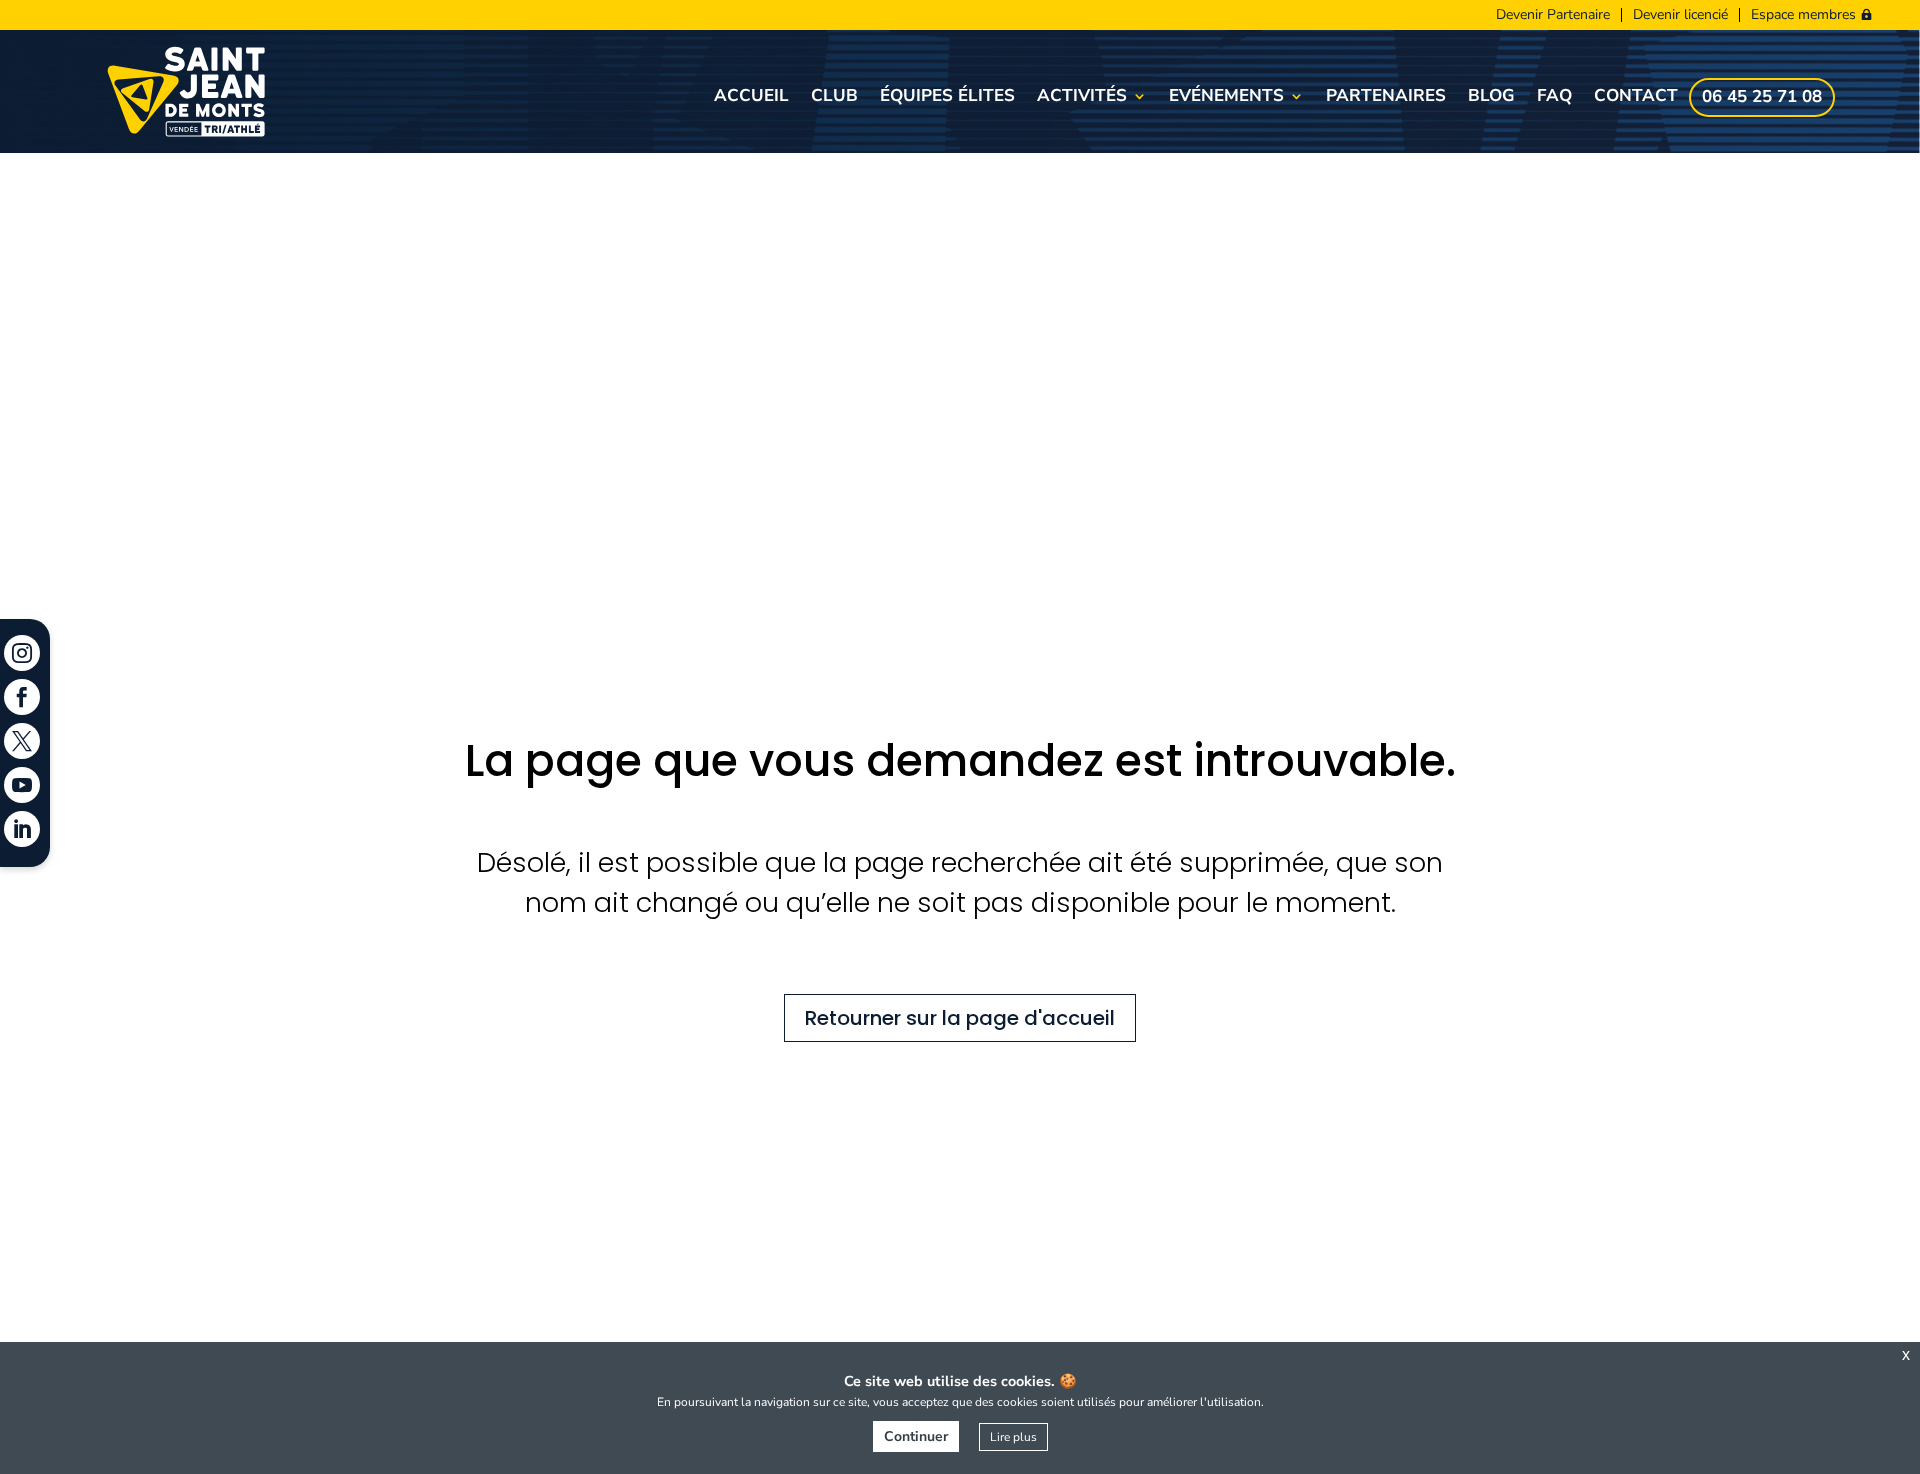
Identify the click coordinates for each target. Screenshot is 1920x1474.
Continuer (916, 1436)
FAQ (1554, 98)
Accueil (751, 98)
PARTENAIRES (1386, 98)
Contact (1636, 98)
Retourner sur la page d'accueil (960, 1018)
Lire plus (1013, 1437)
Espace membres (1803, 15)
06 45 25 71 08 (1762, 99)
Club (834, 98)
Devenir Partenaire (1553, 15)
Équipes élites (947, 98)
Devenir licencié (1680, 15)
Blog (1491, 98)
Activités (1082, 98)
